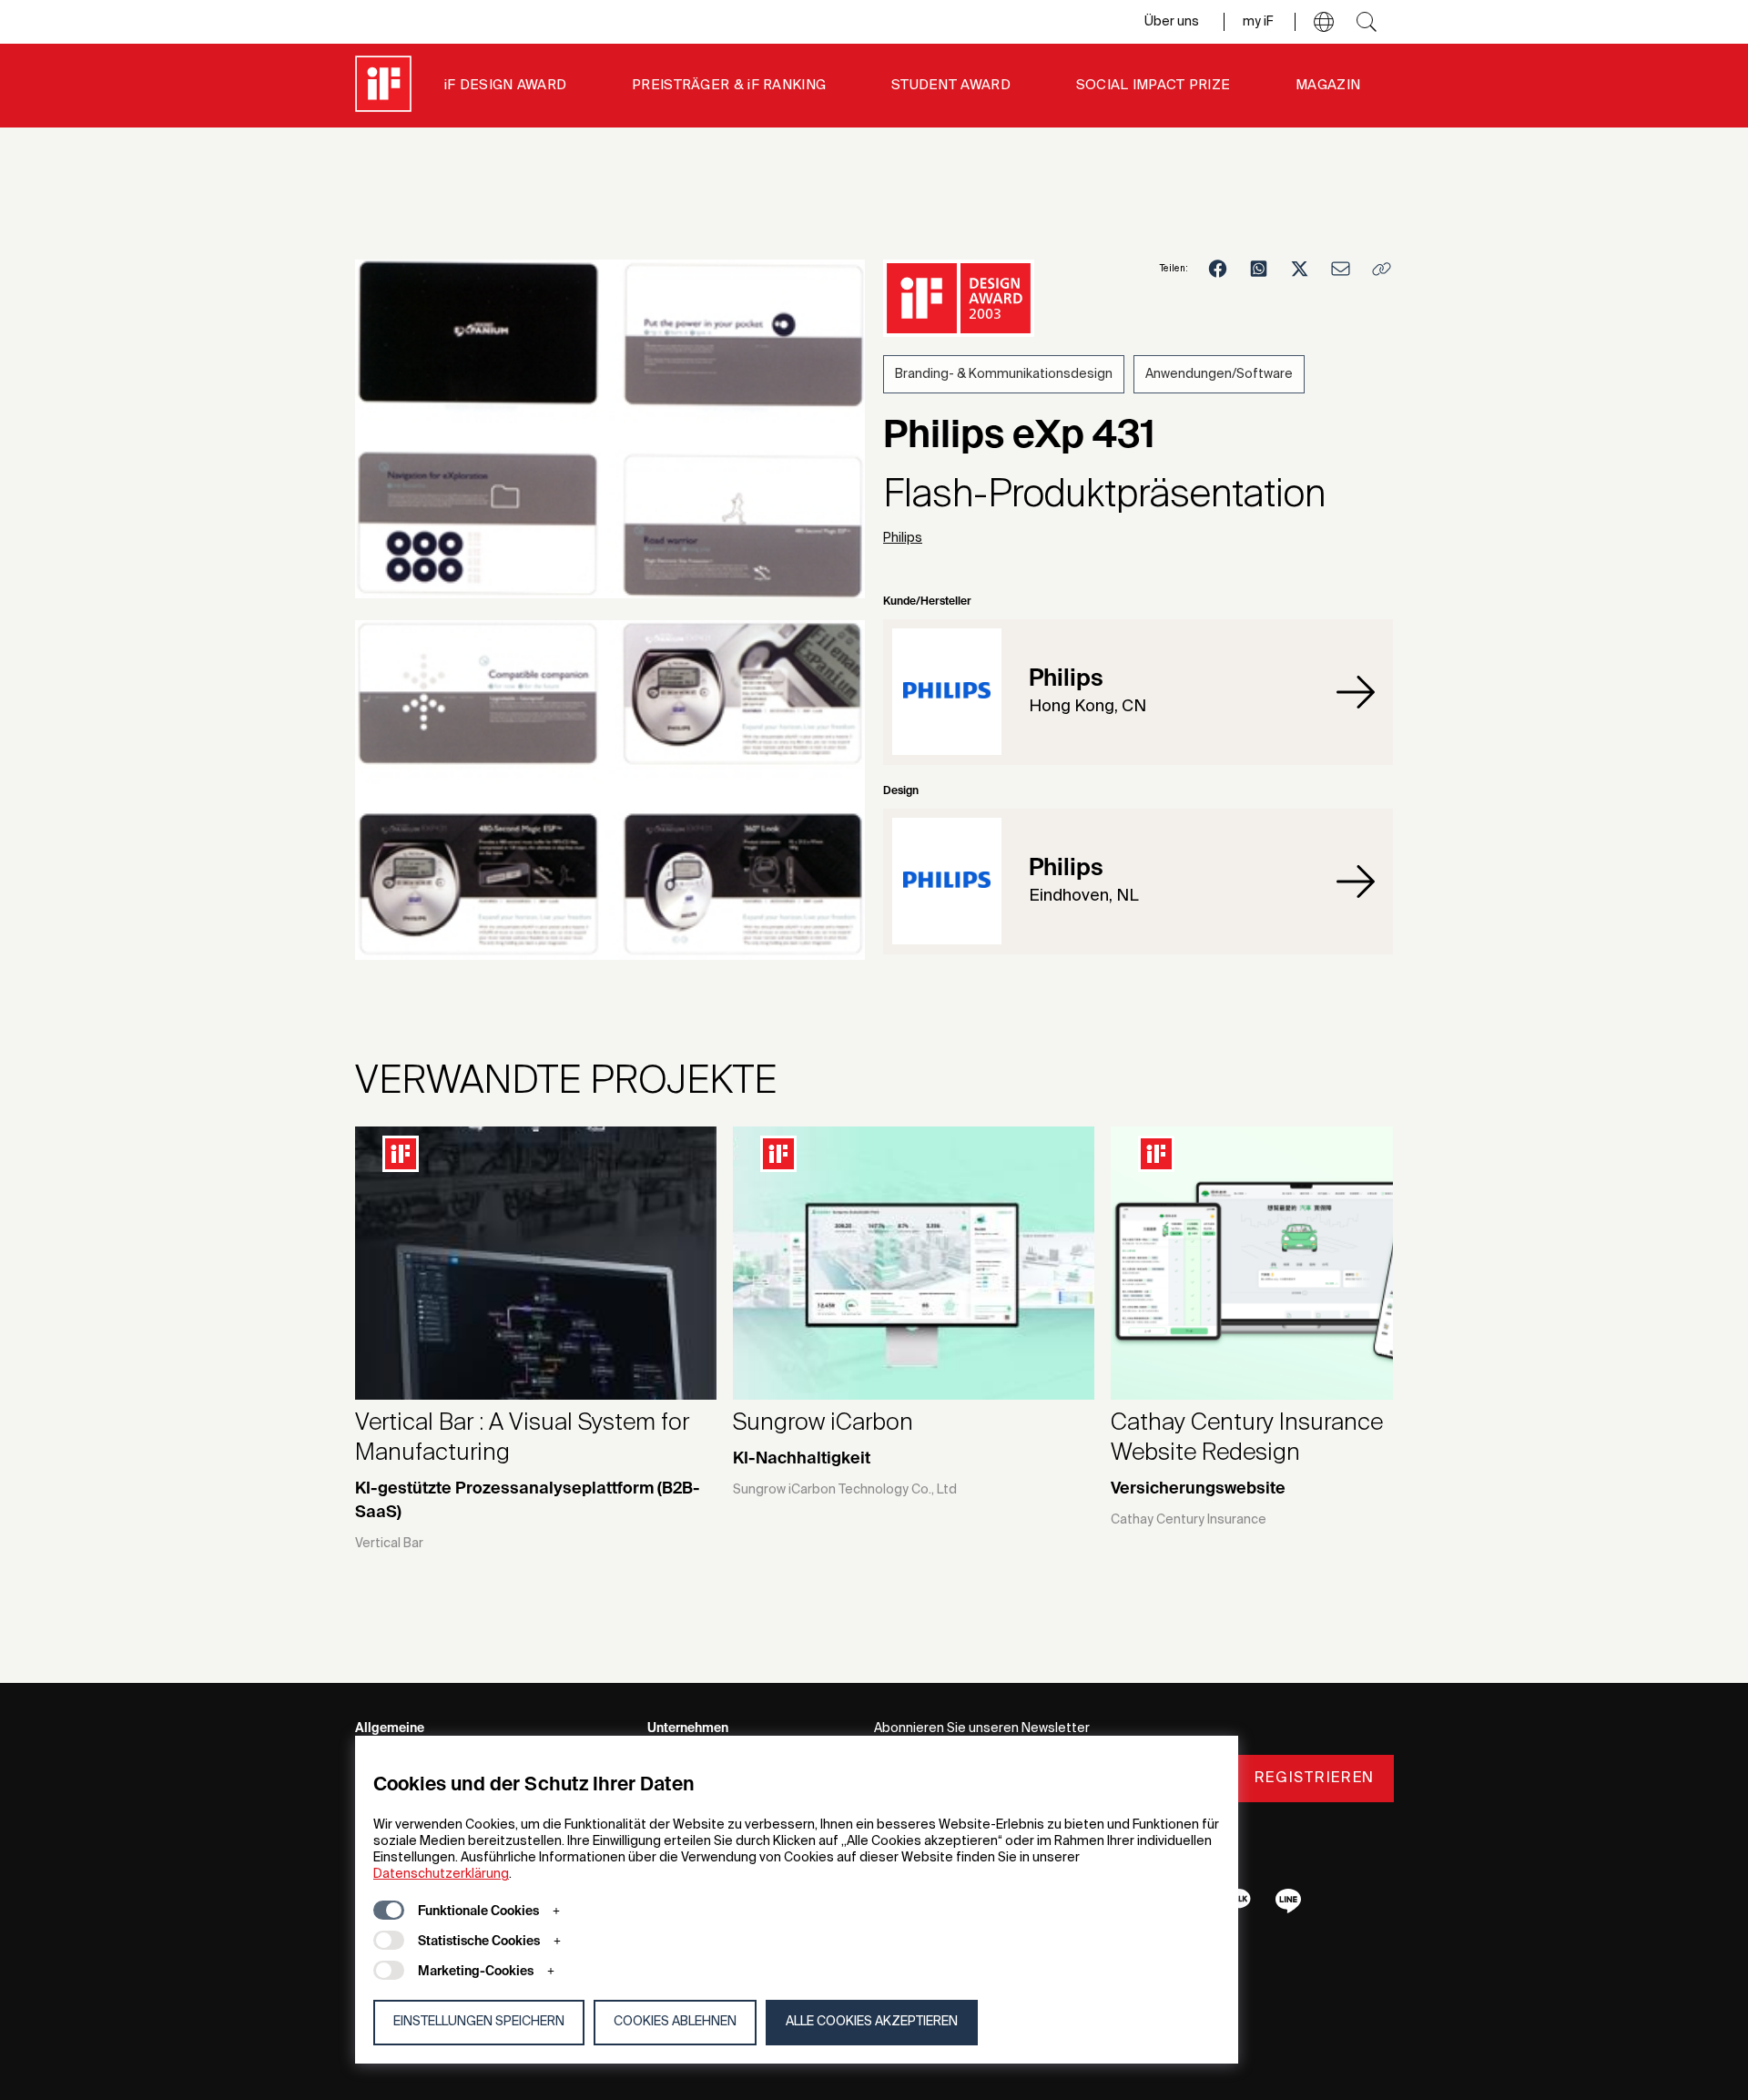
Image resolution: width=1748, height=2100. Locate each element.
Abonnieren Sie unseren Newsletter (982, 1728)
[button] (1324, 22)
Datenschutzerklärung (441, 1874)
